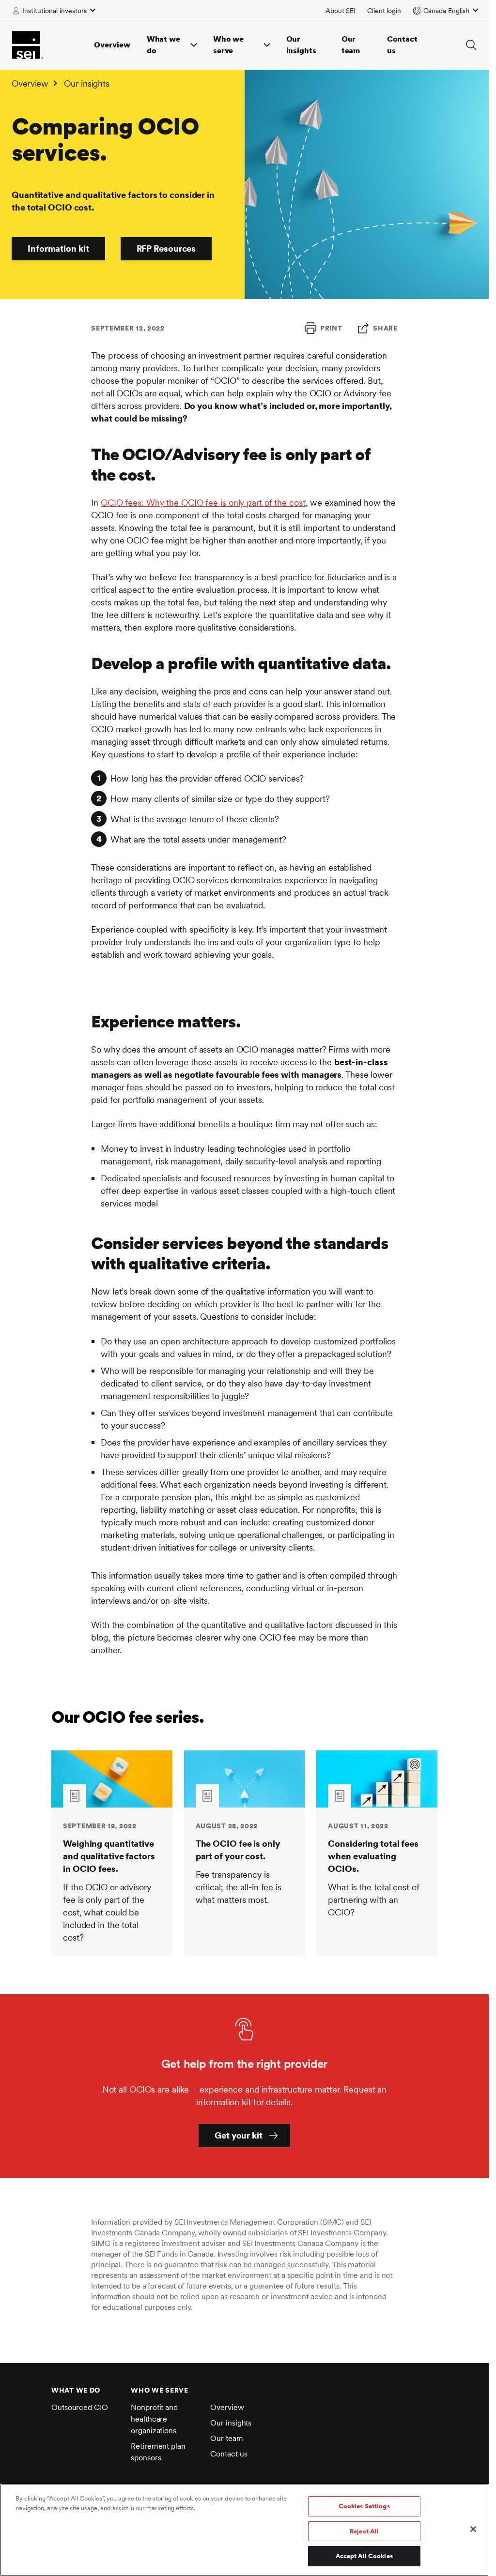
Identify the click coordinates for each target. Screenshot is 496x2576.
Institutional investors (54, 11)
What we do (163, 45)
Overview (112, 45)
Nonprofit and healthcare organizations (154, 2419)
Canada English (446, 11)
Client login (384, 11)
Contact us (402, 45)
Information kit (58, 249)
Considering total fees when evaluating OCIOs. (373, 1856)
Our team (351, 45)
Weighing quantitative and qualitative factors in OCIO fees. (109, 1856)
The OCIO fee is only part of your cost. (238, 1850)
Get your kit (239, 2135)
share (385, 328)
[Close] (473, 2529)
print (331, 328)
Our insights (301, 45)
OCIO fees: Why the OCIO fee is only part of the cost (203, 503)
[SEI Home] (28, 45)
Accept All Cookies (364, 2556)
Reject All (364, 2531)
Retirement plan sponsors (158, 2452)
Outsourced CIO (80, 2407)
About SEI (341, 11)
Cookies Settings (364, 2506)
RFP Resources (166, 249)
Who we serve (228, 45)
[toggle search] (471, 45)
